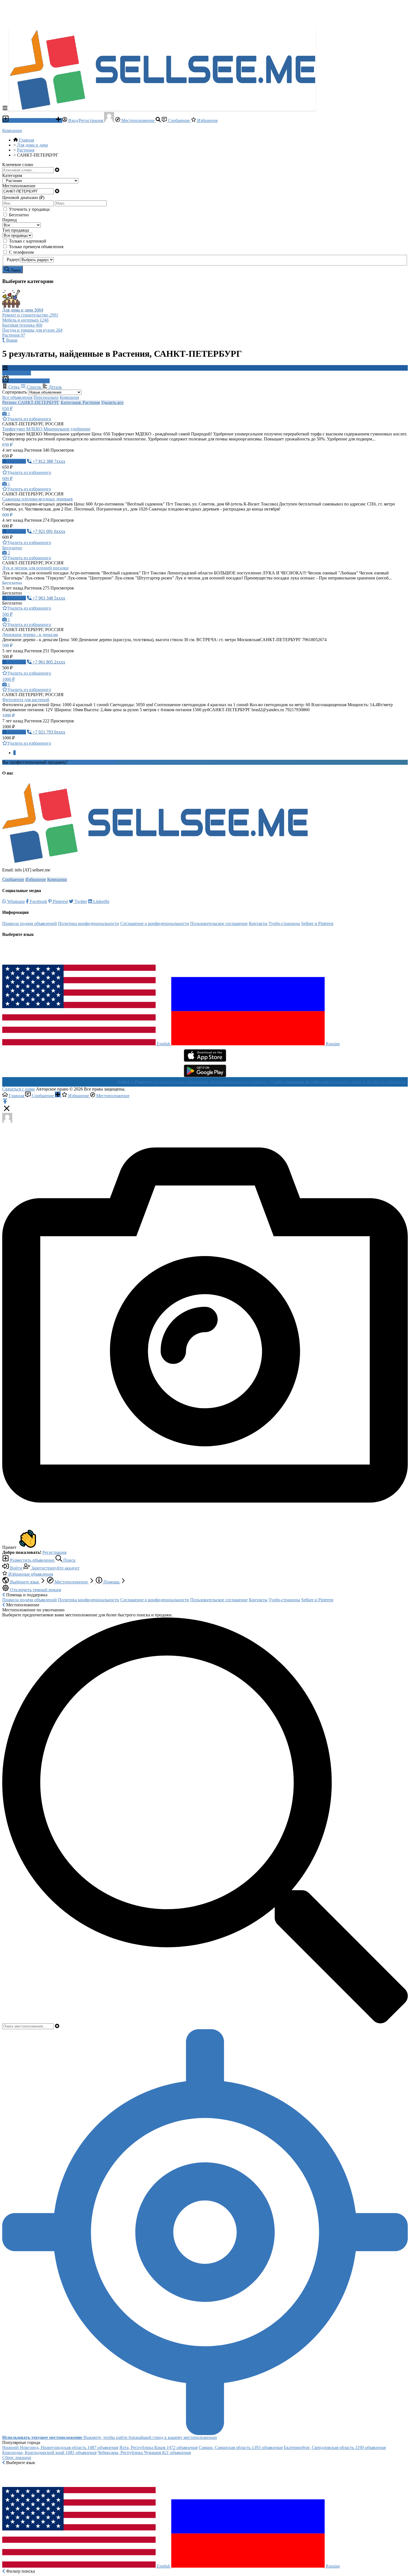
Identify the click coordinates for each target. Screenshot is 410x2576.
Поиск (69, 1560)
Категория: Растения (80, 402)
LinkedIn (101, 901)
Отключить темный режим (35, 1590)
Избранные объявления (30, 1574)
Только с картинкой (28, 241)
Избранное (207, 120)
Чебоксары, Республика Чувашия (144, 2452)
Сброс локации (17, 2458)
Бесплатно (19, 215)
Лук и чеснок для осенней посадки (35, 568)
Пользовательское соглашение (219, 923)
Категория (12, 175)
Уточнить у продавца (29, 209)
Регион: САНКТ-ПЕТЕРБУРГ (31, 402)
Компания (69, 397)
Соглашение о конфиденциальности (155, 923)
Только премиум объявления (36, 247)
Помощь (111, 1582)
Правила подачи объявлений (30, 923)
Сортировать (15, 392)
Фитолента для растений (26, 700)
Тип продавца (16, 230)
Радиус (13, 259)
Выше (11, 340)
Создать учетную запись (92, 762)
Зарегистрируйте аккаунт (55, 1568)
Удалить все (112, 402)
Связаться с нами (19, 1089)
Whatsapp (15, 901)
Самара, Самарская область (241, 2447)
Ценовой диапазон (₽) (23, 197)
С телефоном (21, 252)
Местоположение (138, 120)
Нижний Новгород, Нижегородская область (60, 2447)
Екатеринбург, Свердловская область (335, 2447)
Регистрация (54, 1552)
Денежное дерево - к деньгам (30, 635)
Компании (12, 130)
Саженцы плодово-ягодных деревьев (38, 499)
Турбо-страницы (284, 923)
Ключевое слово (18, 165)
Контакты (258, 923)
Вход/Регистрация (86, 120)
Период (9, 220)
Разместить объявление (32, 120)
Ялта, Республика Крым (158, 2447)
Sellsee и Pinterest (317, 923)
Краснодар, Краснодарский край (49, 2452)
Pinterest (60, 901)
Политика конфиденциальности (89, 923)
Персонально (46, 397)
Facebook (38, 901)
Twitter (80, 901)
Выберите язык (25, 1582)
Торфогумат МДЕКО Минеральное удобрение (46, 429)
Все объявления (17, 397)
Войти (16, 1568)
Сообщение (179, 120)
